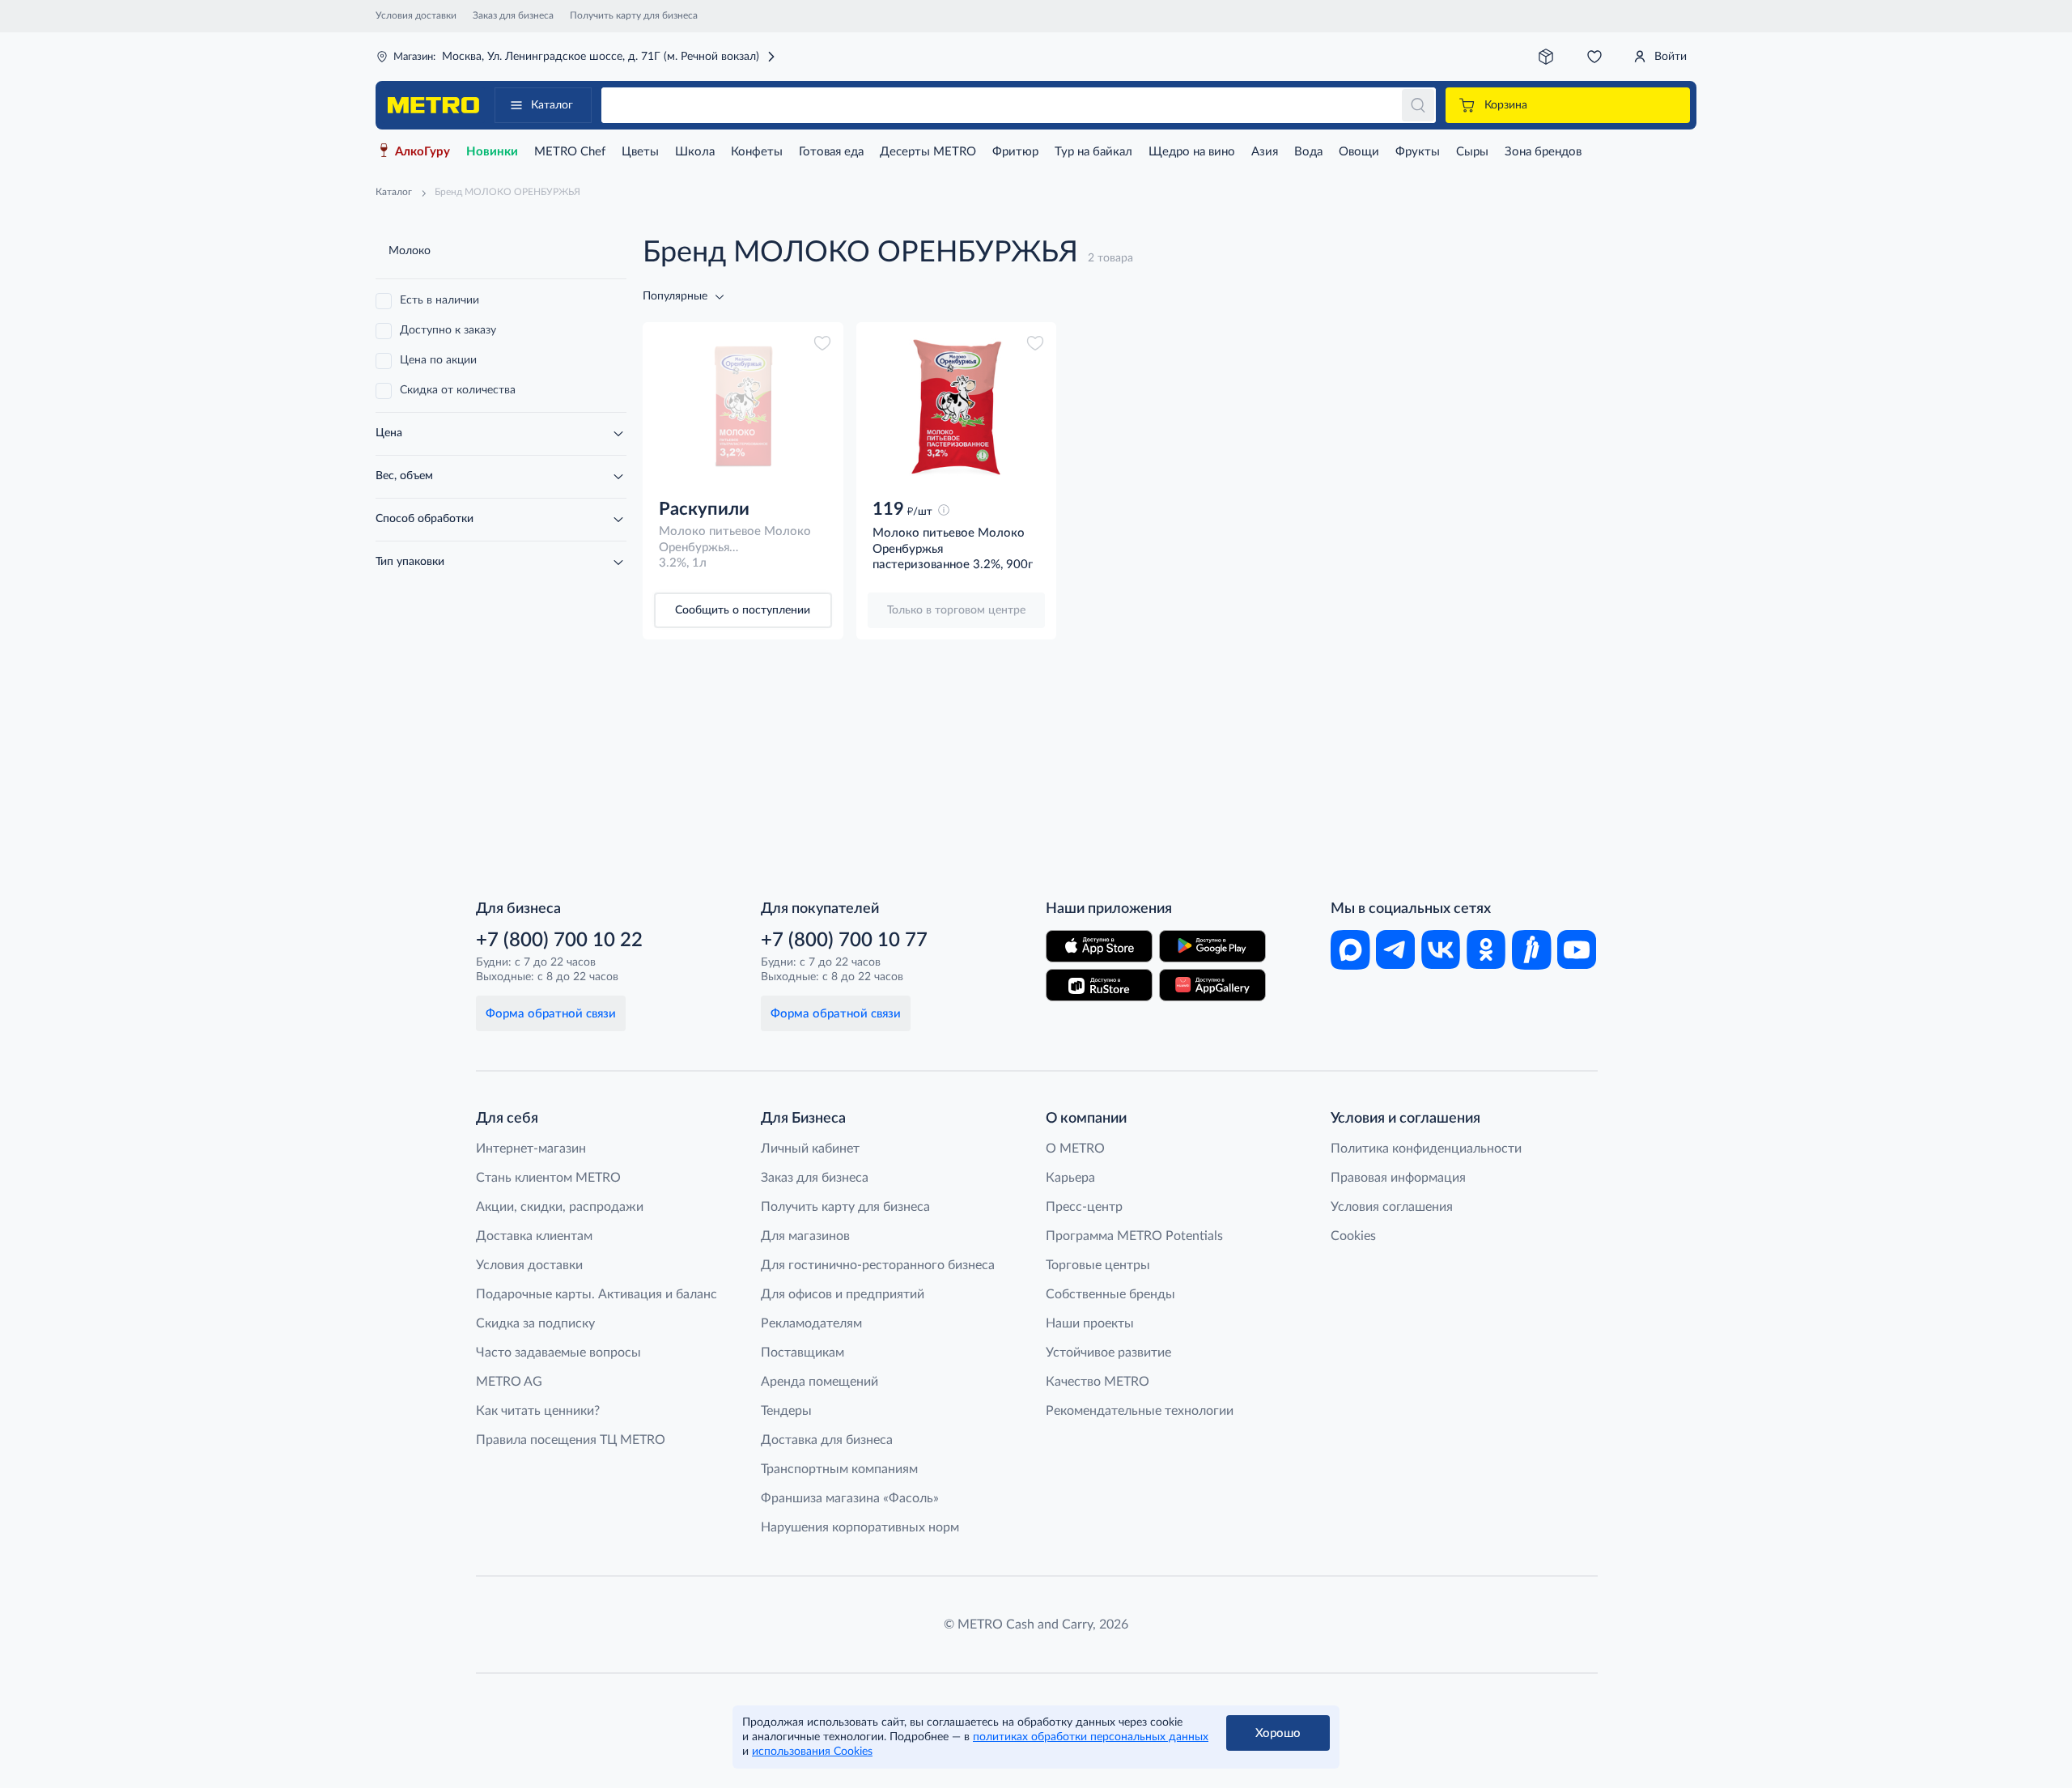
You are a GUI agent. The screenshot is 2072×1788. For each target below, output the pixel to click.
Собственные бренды (1110, 1294)
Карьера (1070, 1178)
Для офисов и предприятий (843, 1294)
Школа (695, 152)
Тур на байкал (1093, 152)
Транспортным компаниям (839, 1469)
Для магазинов (805, 1236)
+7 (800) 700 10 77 (844, 941)
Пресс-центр (1084, 1207)
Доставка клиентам (534, 1236)
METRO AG (509, 1382)
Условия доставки (416, 15)
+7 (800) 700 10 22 (559, 941)
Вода (1308, 152)
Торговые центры (1098, 1265)
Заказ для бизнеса (513, 15)
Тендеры (786, 1411)
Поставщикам (802, 1353)
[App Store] (1099, 946)
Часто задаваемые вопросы (558, 1353)
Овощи (1359, 152)
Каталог (552, 105)
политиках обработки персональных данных (1091, 1737)
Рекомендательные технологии (1140, 1411)
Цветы (640, 152)
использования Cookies (812, 1752)
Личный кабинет (810, 1149)
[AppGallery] (1212, 985)
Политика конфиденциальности (1426, 1149)
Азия (1265, 152)
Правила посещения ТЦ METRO (571, 1440)
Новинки (492, 152)
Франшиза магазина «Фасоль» (850, 1498)
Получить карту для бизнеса (634, 15)
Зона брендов (1543, 152)
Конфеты (757, 152)
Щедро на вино (1192, 152)
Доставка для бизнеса (827, 1440)
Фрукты (1418, 152)
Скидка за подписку (535, 1323)
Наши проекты (1090, 1323)
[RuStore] (1099, 985)
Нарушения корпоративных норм (860, 1527)
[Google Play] (1212, 946)
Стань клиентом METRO (548, 1178)
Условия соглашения (1392, 1207)
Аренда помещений (819, 1382)
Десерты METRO (928, 152)
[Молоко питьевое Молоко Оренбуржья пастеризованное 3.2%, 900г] (957, 407)
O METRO (1075, 1149)
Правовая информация (1398, 1178)
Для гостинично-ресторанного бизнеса (878, 1265)
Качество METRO (1098, 1382)
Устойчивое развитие (1108, 1353)
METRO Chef (570, 152)
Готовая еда (831, 152)
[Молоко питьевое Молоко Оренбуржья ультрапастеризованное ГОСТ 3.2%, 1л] (743, 407)
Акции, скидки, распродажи (560, 1207)
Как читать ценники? (538, 1411)
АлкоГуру (422, 152)
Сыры (1472, 152)
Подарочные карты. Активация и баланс (597, 1294)
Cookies (1353, 1236)
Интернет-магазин (531, 1149)
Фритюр (1015, 152)
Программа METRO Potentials (1134, 1236)
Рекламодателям (811, 1323)
